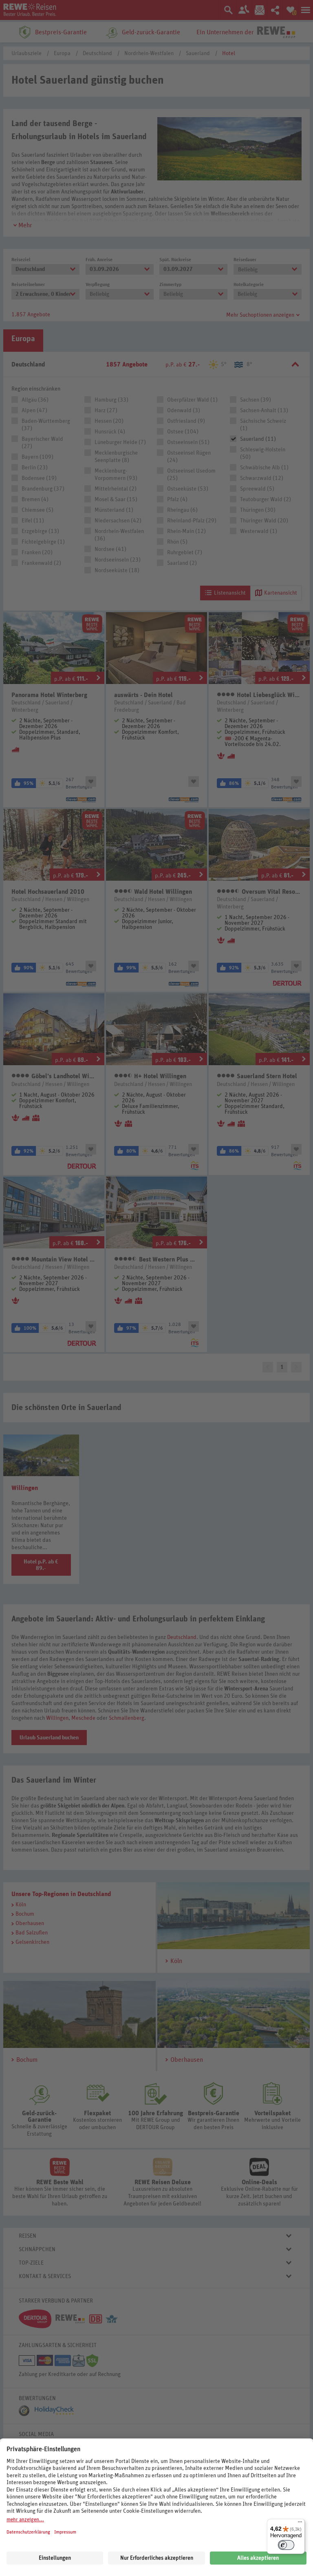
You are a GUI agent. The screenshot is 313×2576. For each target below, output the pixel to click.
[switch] (286, 2545)
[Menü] (300, 2524)
